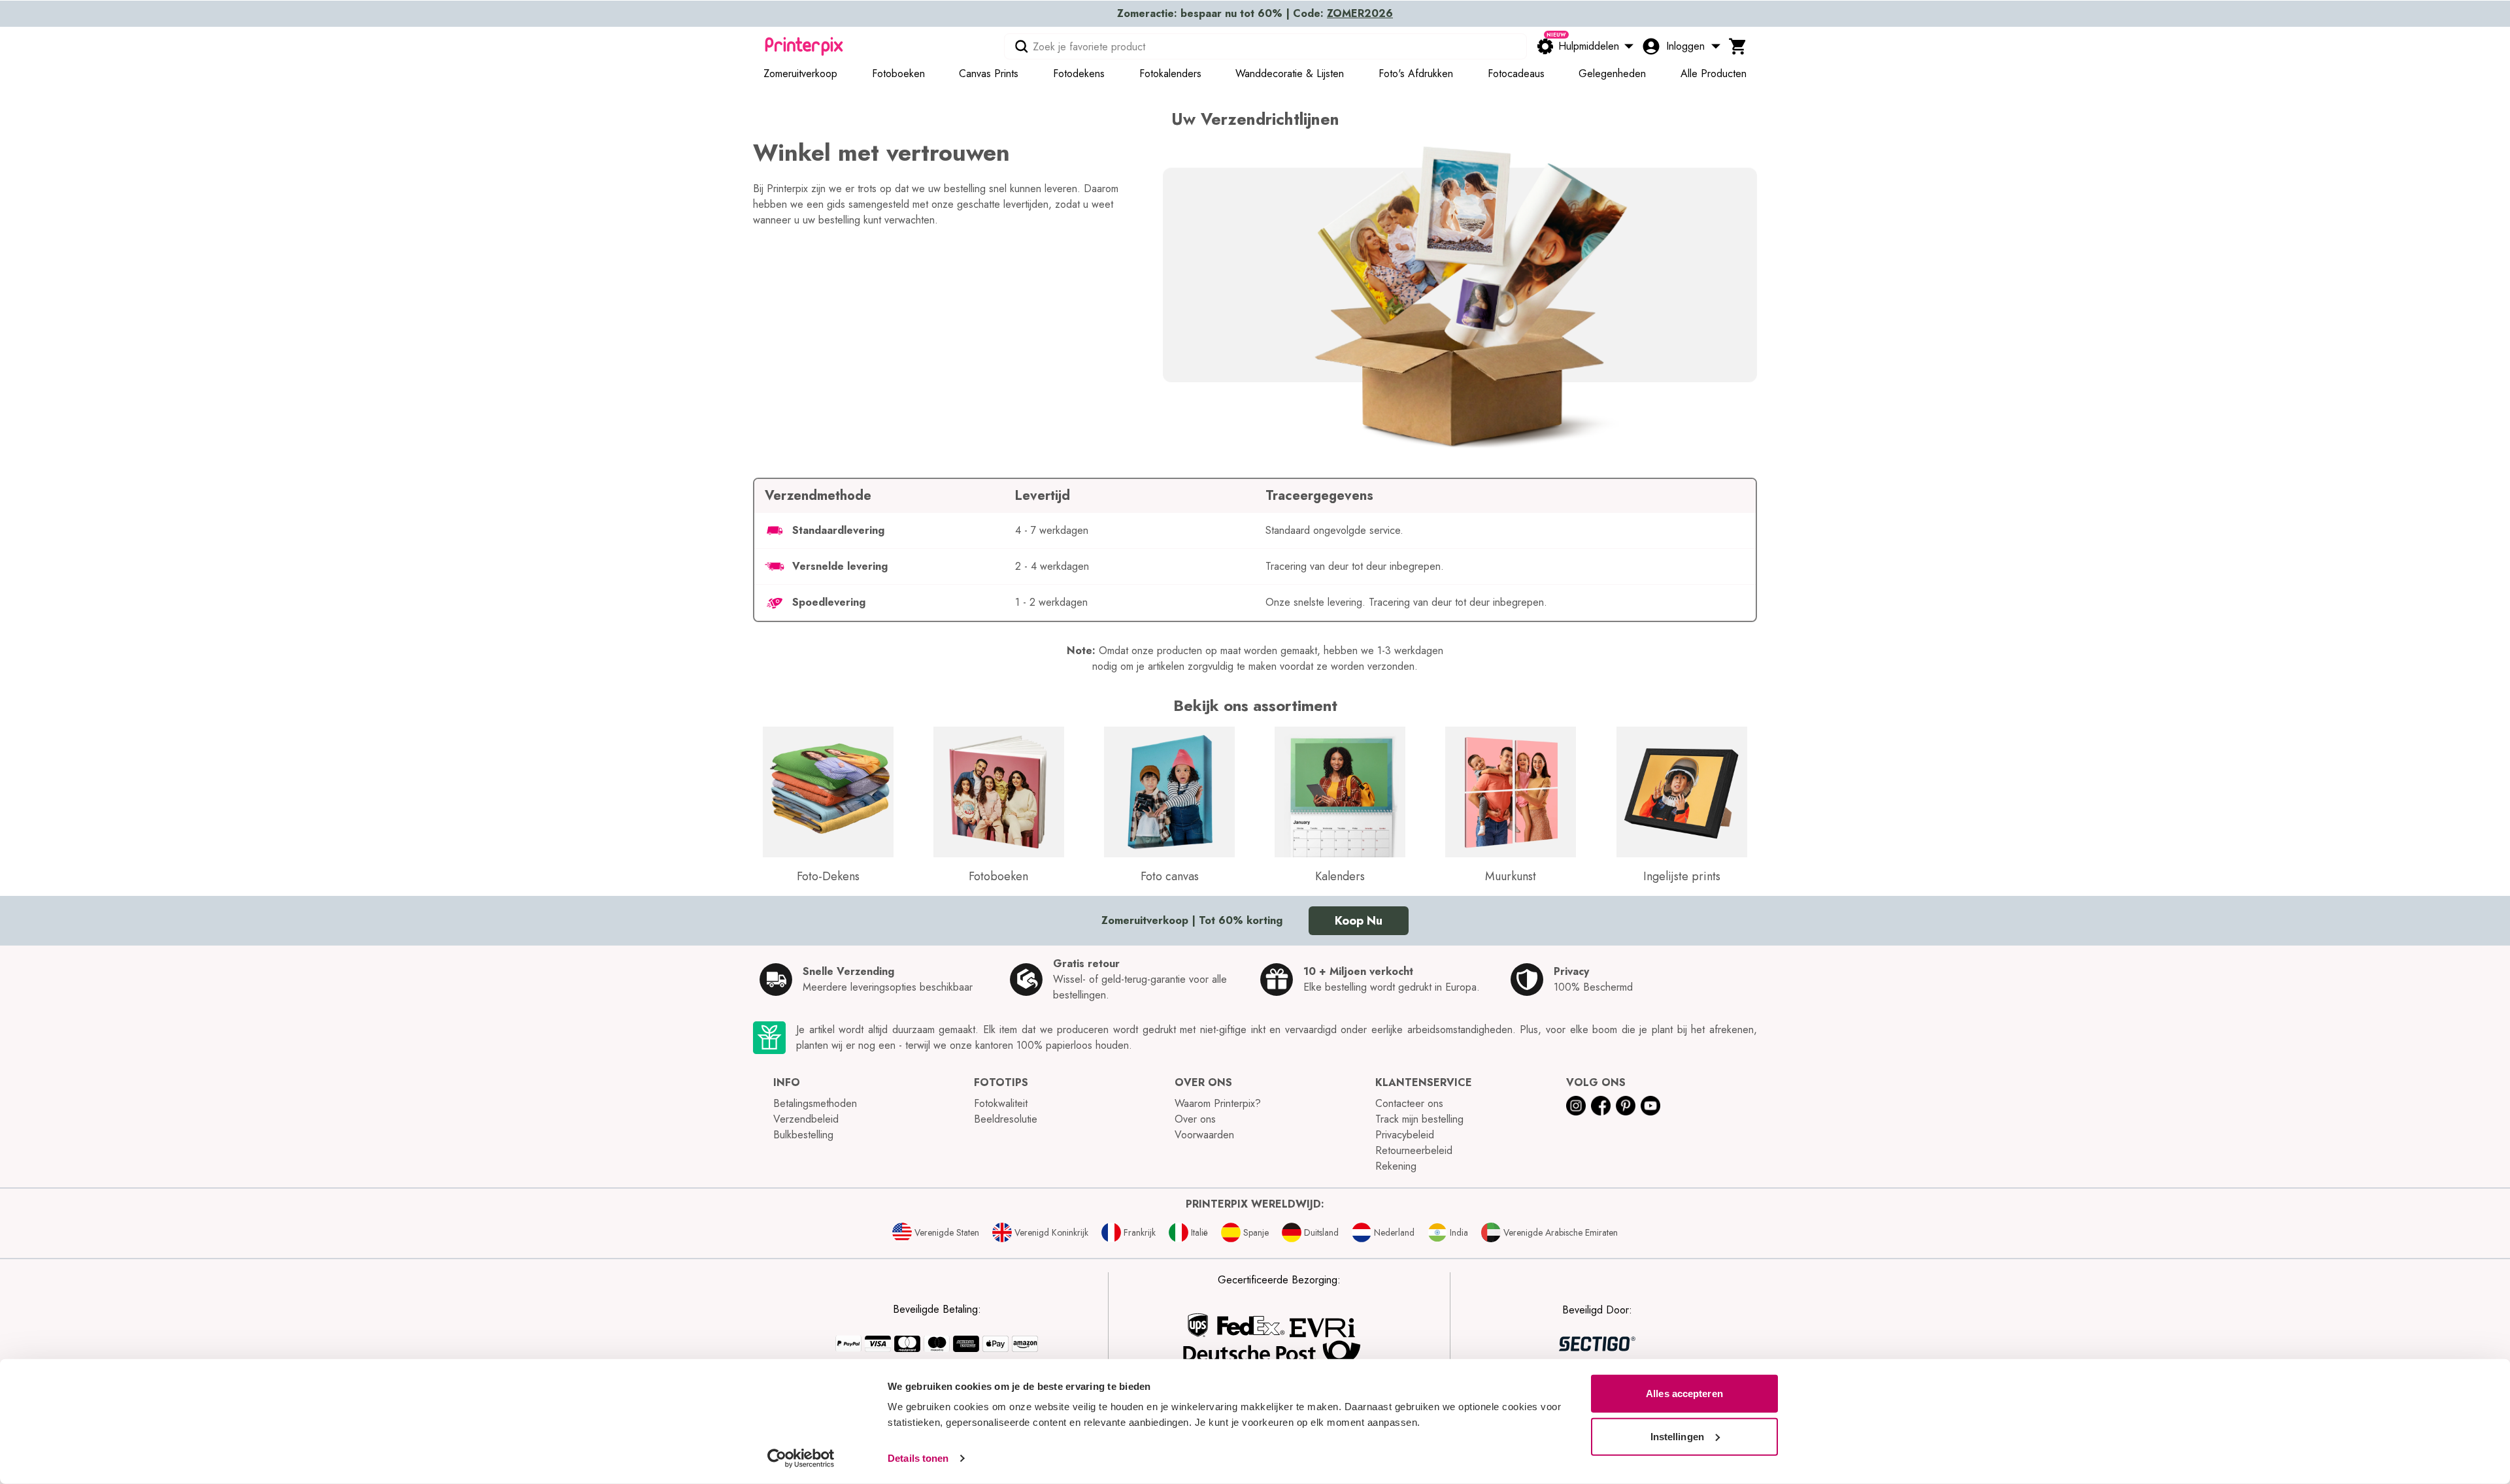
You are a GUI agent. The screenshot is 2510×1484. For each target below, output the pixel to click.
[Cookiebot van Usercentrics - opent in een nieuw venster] (801, 1459)
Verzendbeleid (806, 1119)
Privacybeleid (1405, 1135)
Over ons (1195, 1119)
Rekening (1396, 1166)
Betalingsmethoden (815, 1103)
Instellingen (1677, 1436)
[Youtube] (1650, 1106)
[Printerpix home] (804, 46)
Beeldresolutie (1006, 1119)
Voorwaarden (1204, 1135)
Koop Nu (1359, 921)
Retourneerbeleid (1414, 1150)
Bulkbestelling (803, 1135)
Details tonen (918, 1458)
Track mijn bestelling (1419, 1119)
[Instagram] (1576, 1106)
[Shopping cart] (1738, 46)
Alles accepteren (1684, 1393)
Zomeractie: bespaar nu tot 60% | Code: (1255, 13)
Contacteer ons (1409, 1103)
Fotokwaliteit (1001, 1103)
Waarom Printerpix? (1218, 1103)
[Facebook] (1601, 1106)
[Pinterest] (1626, 1106)
